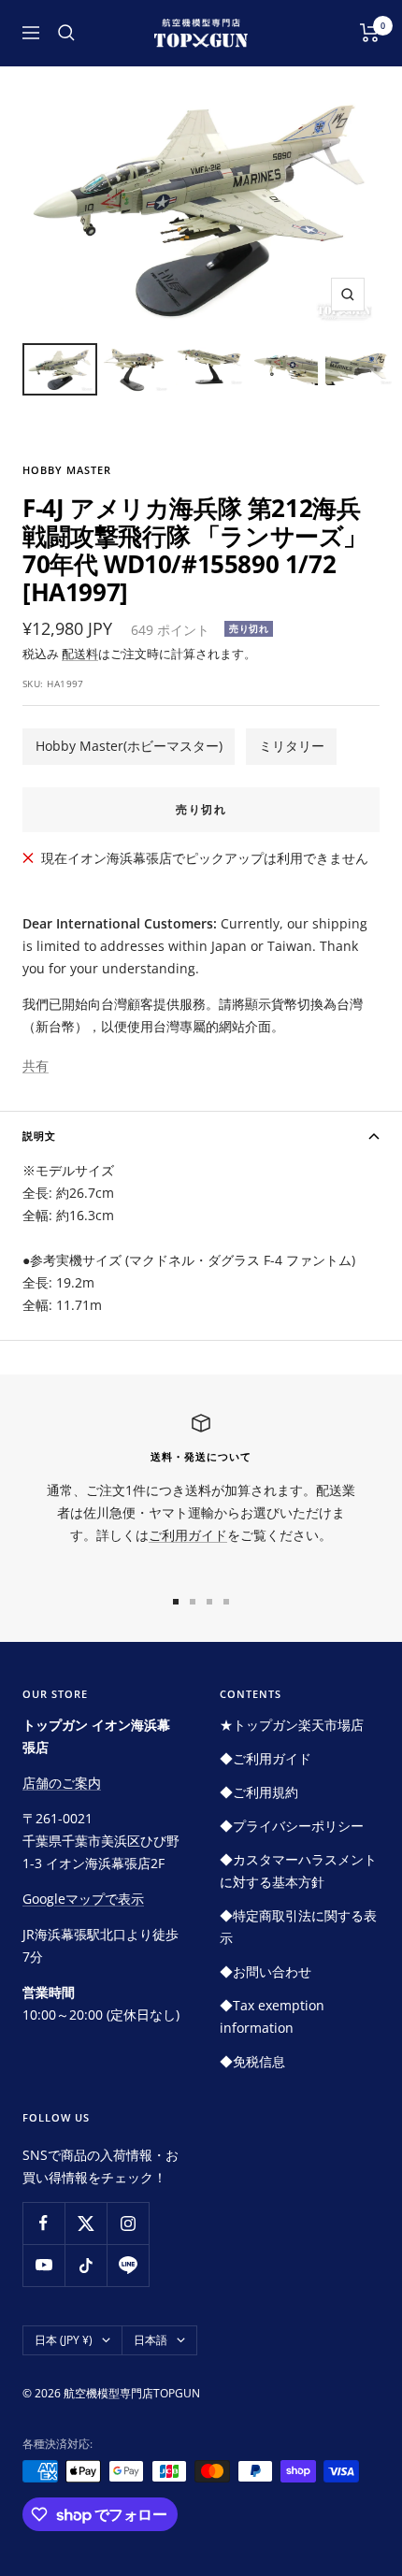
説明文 (39, 1136)
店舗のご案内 (62, 1783)
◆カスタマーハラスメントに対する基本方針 (298, 1871)
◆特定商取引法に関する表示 (298, 1927)
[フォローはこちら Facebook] (43, 2223)
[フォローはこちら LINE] (128, 2265)
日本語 (151, 2340)
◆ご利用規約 (259, 1792)
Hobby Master (67, 470)
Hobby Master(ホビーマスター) (129, 746)
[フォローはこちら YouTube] (43, 2265)
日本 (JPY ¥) (64, 2340)
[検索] (66, 33)
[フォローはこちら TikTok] (86, 2265)
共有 (36, 1065)
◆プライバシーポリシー (292, 1826)
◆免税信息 (252, 2061)
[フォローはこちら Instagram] (128, 2223)
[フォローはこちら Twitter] (86, 2223)
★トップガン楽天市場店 (292, 1725)
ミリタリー (292, 746)
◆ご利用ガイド (266, 1758)
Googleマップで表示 (83, 1899)
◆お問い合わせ (266, 1972)
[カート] (370, 33)
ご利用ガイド (188, 1535)
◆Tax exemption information (272, 2016)
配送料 (80, 654)
